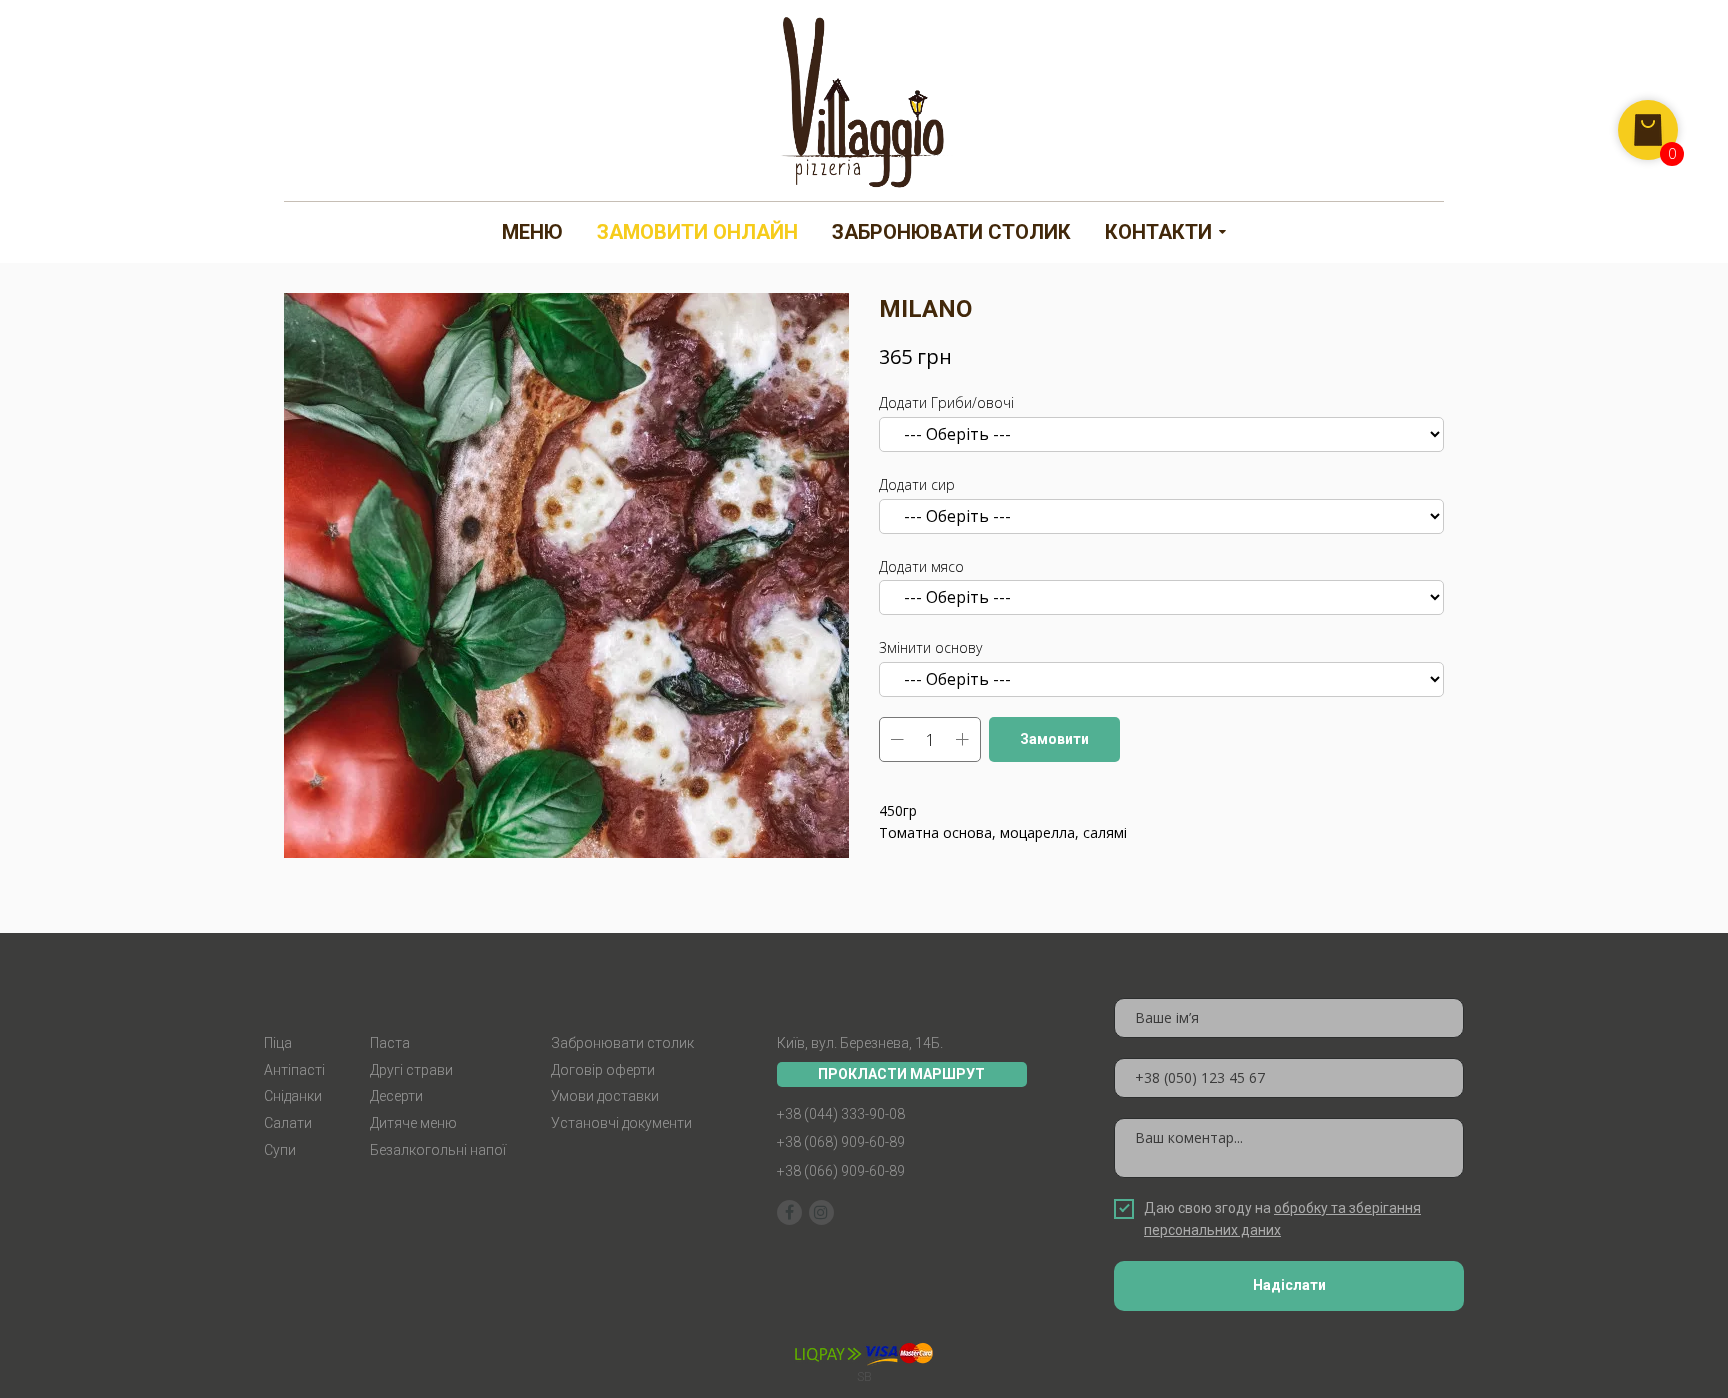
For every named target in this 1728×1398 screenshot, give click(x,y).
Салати (288, 1123)
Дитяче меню (413, 1123)
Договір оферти (603, 1070)
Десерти (396, 1096)
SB (864, 1377)
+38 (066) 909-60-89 (841, 1171)
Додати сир (917, 484)
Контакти (1158, 232)
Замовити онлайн (697, 232)
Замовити (1054, 739)
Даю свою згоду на (1282, 1219)
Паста (390, 1043)
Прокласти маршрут (901, 1074)
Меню (532, 232)
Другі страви (411, 1070)
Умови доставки (605, 1096)
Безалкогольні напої (438, 1150)
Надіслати (1289, 1285)
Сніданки (293, 1096)
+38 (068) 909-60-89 (841, 1142)
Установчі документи (621, 1123)
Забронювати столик (951, 232)
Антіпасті (294, 1070)
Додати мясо (921, 566)
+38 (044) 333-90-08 (841, 1114)
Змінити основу (930, 647)
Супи (280, 1150)
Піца (278, 1043)
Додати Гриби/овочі (946, 402)
